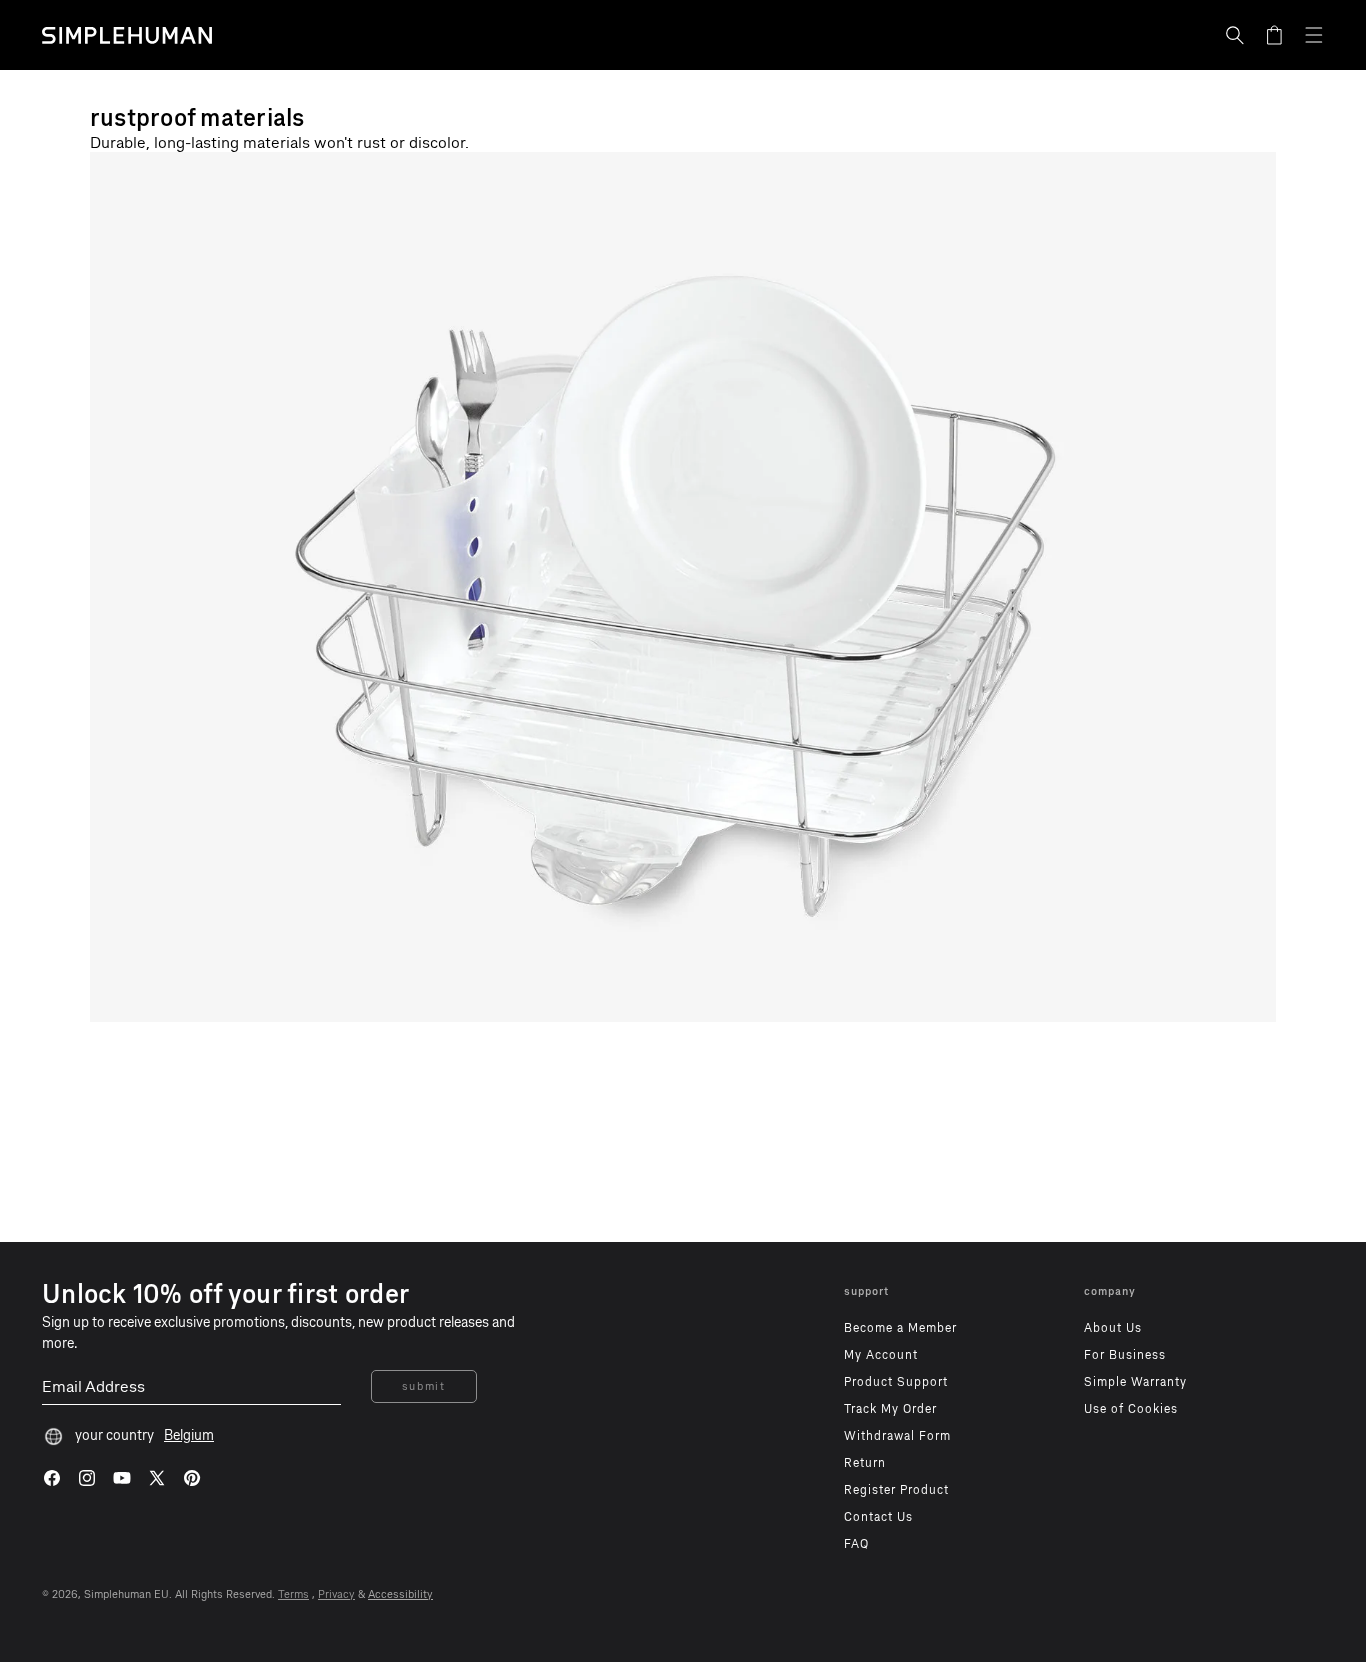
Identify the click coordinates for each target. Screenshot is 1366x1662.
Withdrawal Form (897, 1436)
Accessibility (400, 1594)
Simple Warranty (1135, 1382)
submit (424, 1386)
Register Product (896, 1490)
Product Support (896, 1382)
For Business (1125, 1355)
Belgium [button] (189, 1435)
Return (865, 1463)
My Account (881, 1355)
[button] (1235, 35)
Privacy (336, 1594)
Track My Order (890, 1409)
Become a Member (900, 1328)
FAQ (856, 1544)
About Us (1113, 1328)
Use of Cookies (1131, 1409)
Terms (293, 1594)
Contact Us (878, 1517)
